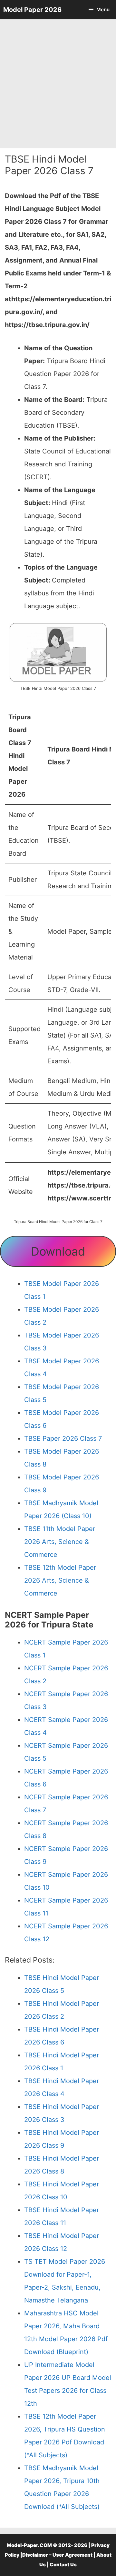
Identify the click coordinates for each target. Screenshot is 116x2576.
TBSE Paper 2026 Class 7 (63, 1438)
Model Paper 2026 (32, 10)
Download (58, 1251)
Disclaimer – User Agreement (57, 2555)
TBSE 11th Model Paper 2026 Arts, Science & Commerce (60, 1542)
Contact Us (63, 2565)
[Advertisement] (58, 84)
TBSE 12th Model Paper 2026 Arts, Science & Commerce (60, 1580)
